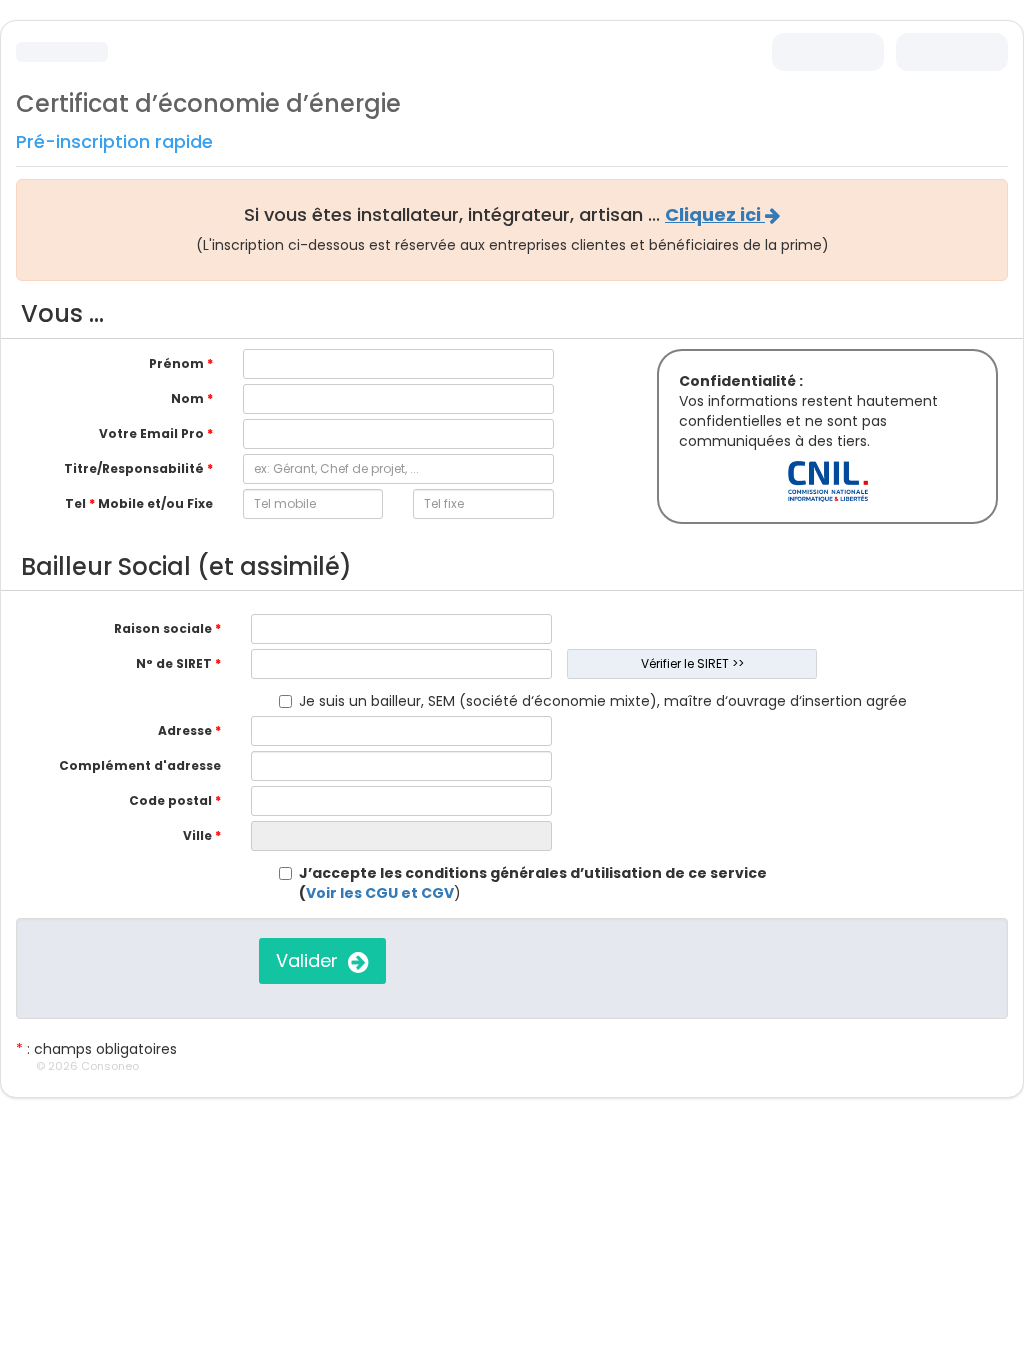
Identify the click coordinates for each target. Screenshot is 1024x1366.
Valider (312, 960)
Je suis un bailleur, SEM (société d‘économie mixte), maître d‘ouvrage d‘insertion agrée (603, 701)
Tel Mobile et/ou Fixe (139, 503)
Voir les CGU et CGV (380, 893)
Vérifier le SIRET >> (692, 663)
